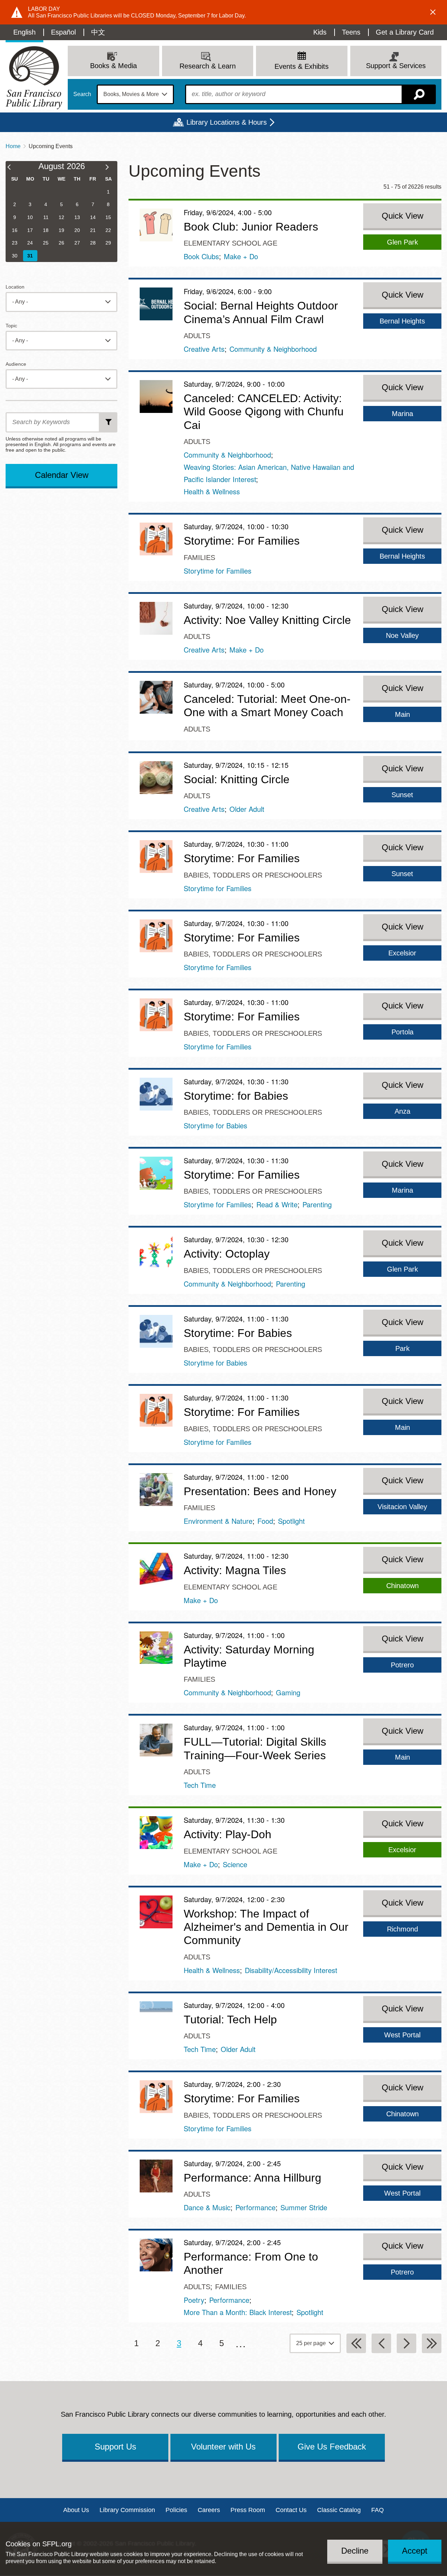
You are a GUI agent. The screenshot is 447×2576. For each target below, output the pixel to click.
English (24, 32)
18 (46, 230)
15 (108, 217)
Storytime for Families (218, 571)
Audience (16, 364)
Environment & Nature (218, 1521)
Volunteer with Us (223, 2447)
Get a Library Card (405, 32)
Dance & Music (207, 2207)
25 (46, 243)
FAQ (378, 2510)
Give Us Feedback (332, 2447)
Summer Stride (304, 2207)
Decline (355, 2550)
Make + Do (241, 256)
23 (15, 243)
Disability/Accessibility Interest (291, 1970)
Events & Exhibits (302, 66)
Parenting (317, 1204)
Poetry (194, 2300)
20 (77, 230)
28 (93, 243)
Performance (255, 2207)
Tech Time (200, 1785)
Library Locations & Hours (227, 122)
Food (265, 1521)
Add (109, 422)
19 (61, 230)
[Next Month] (111, 168)
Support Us (115, 2447)
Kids (320, 32)
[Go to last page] (432, 2343)
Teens (351, 32)
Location (15, 287)
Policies (176, 2510)
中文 (98, 32)
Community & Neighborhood (273, 349)
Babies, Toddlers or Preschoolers (253, 875)
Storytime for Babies (215, 1125)
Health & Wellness (212, 491)
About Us (76, 2510)
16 (15, 230)
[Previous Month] (12, 168)
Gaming (288, 1692)
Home (13, 146)
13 (77, 217)
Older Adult (247, 809)
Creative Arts (204, 349)
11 (46, 217)
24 (30, 243)
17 (30, 230)
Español (63, 32)
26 (61, 243)
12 (61, 217)
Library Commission (127, 2510)
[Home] (34, 78)
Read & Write (277, 1204)
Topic (11, 326)
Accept (415, 2550)
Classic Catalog (339, 2510)
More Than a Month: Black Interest (238, 2312)
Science (235, 1864)
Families (199, 558)
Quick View (402, 216)
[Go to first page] (356, 2343)
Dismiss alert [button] (433, 12)
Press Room (248, 2510)
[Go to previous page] (381, 2343)
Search (82, 94)
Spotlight (291, 1521)
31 (30, 256)
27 (77, 243)
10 (30, 217)
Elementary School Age (230, 243)
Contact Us (291, 2510)
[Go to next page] (406, 2343)
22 (108, 230)
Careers (209, 2510)
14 (93, 217)
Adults (197, 336)
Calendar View (62, 475)
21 (93, 230)
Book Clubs (201, 256)
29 (108, 243)
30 (15, 256)
